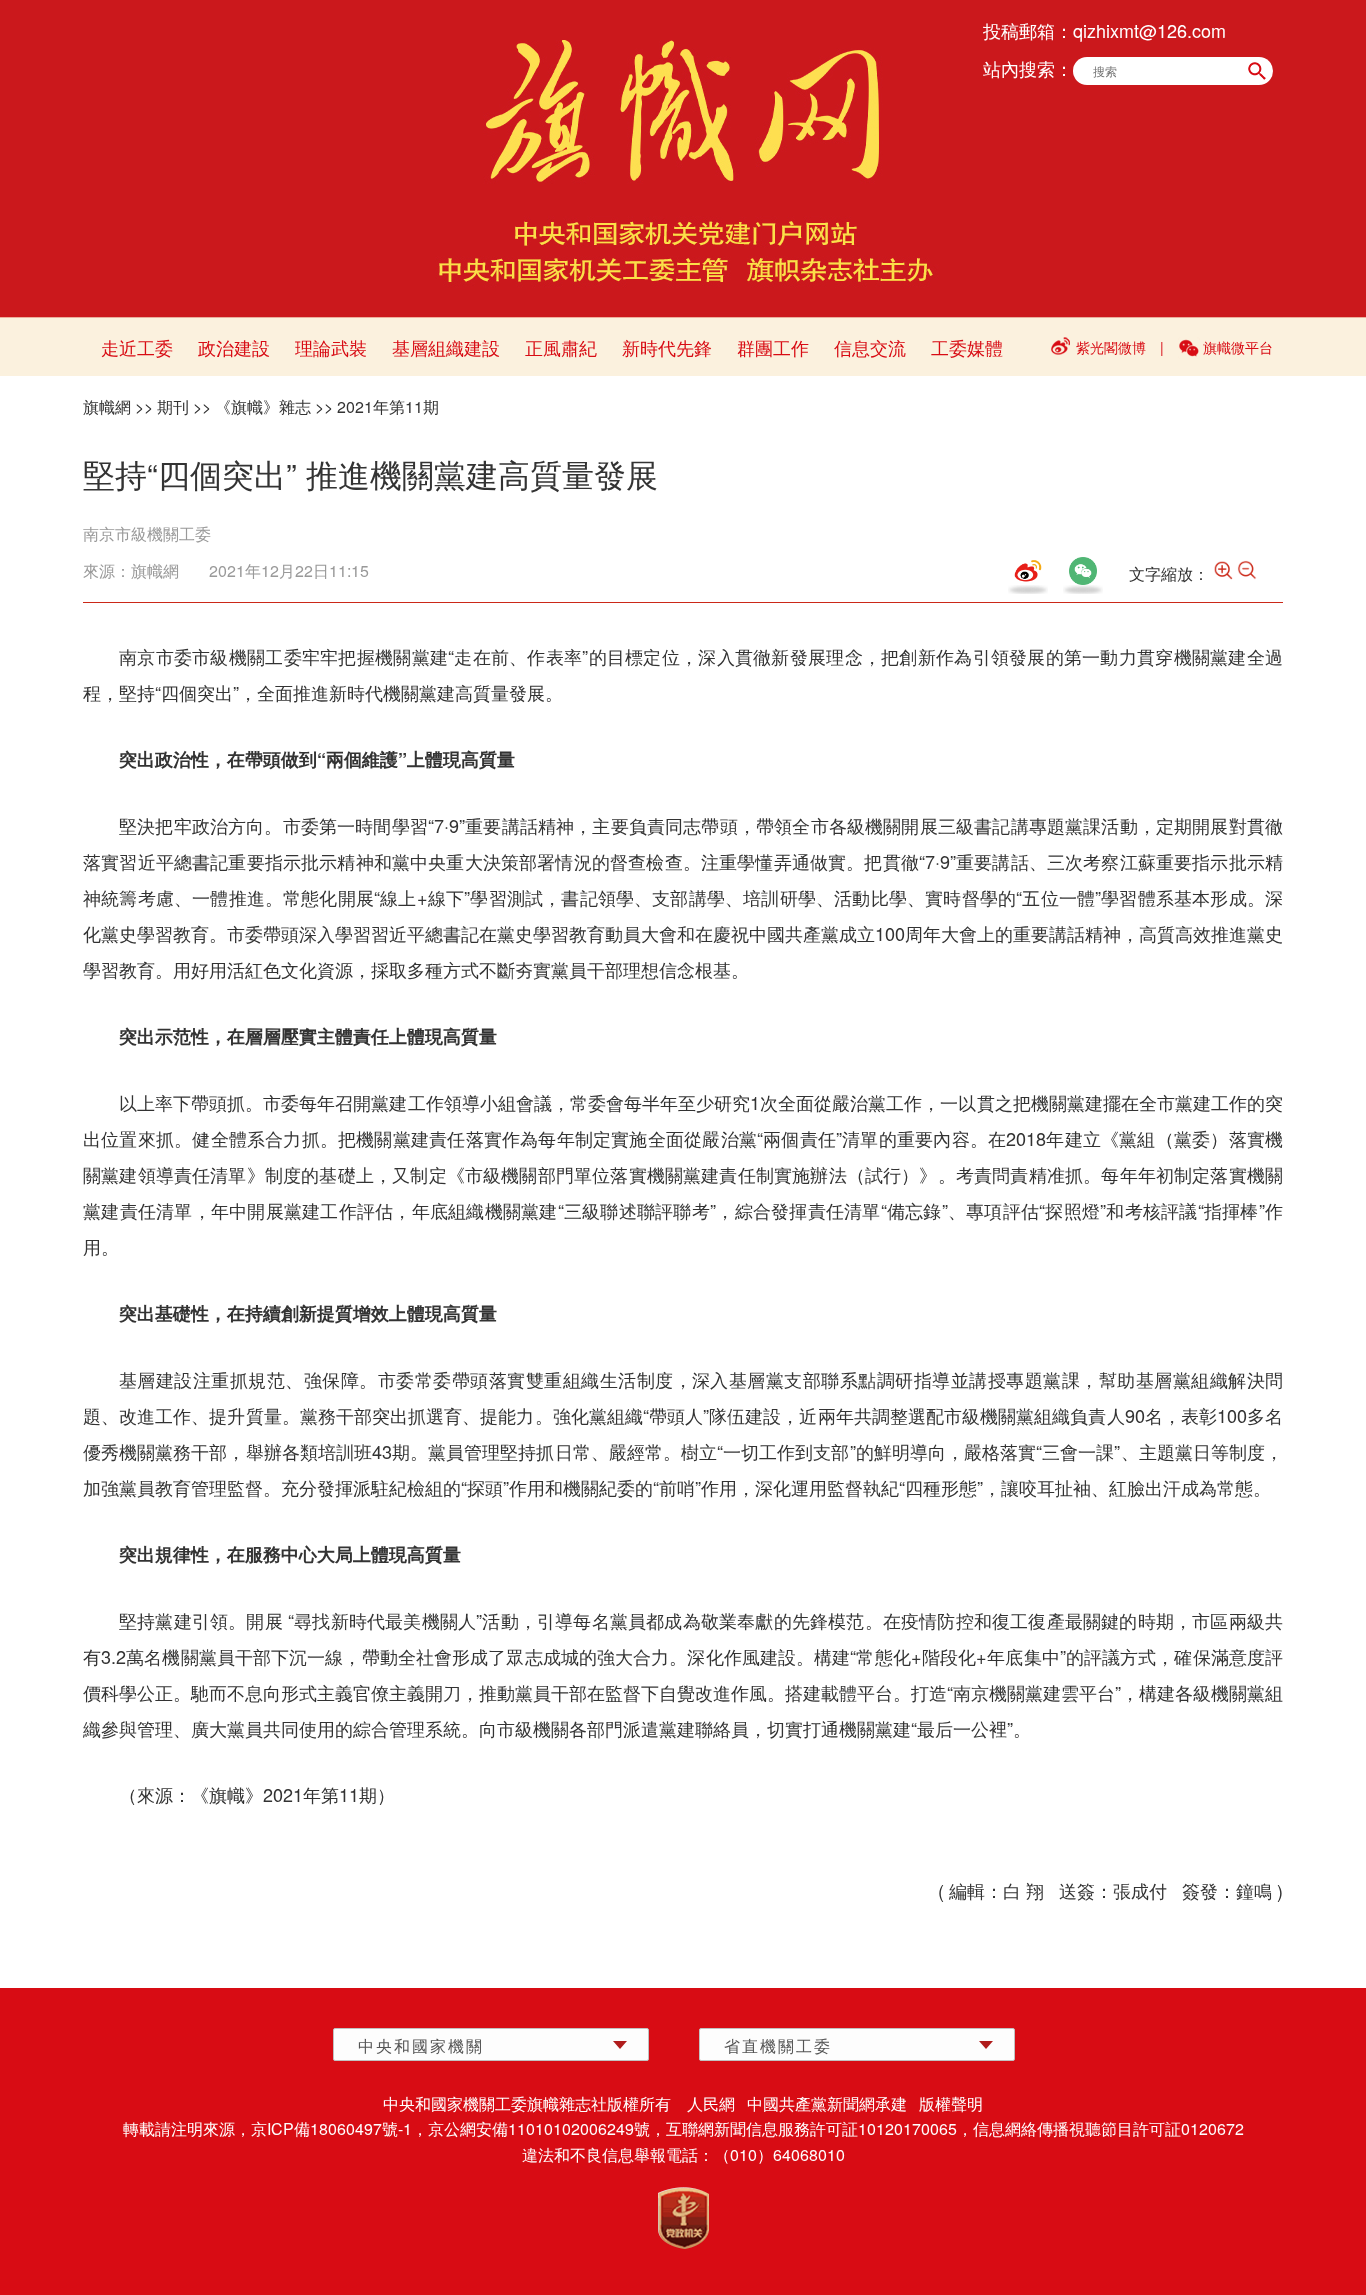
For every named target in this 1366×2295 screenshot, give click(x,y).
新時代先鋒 (667, 347)
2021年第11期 (388, 406)
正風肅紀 (561, 347)
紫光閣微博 (1111, 347)
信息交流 (870, 347)
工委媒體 (967, 347)
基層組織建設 (446, 347)
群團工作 (773, 347)
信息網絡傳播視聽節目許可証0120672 (1108, 2128)
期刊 (173, 406)
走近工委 (137, 347)
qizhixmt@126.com (1149, 30)
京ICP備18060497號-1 (331, 2128)
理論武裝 (331, 347)
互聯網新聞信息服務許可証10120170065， (819, 2128)
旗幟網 (107, 406)
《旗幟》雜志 (263, 406)
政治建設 (234, 347)
